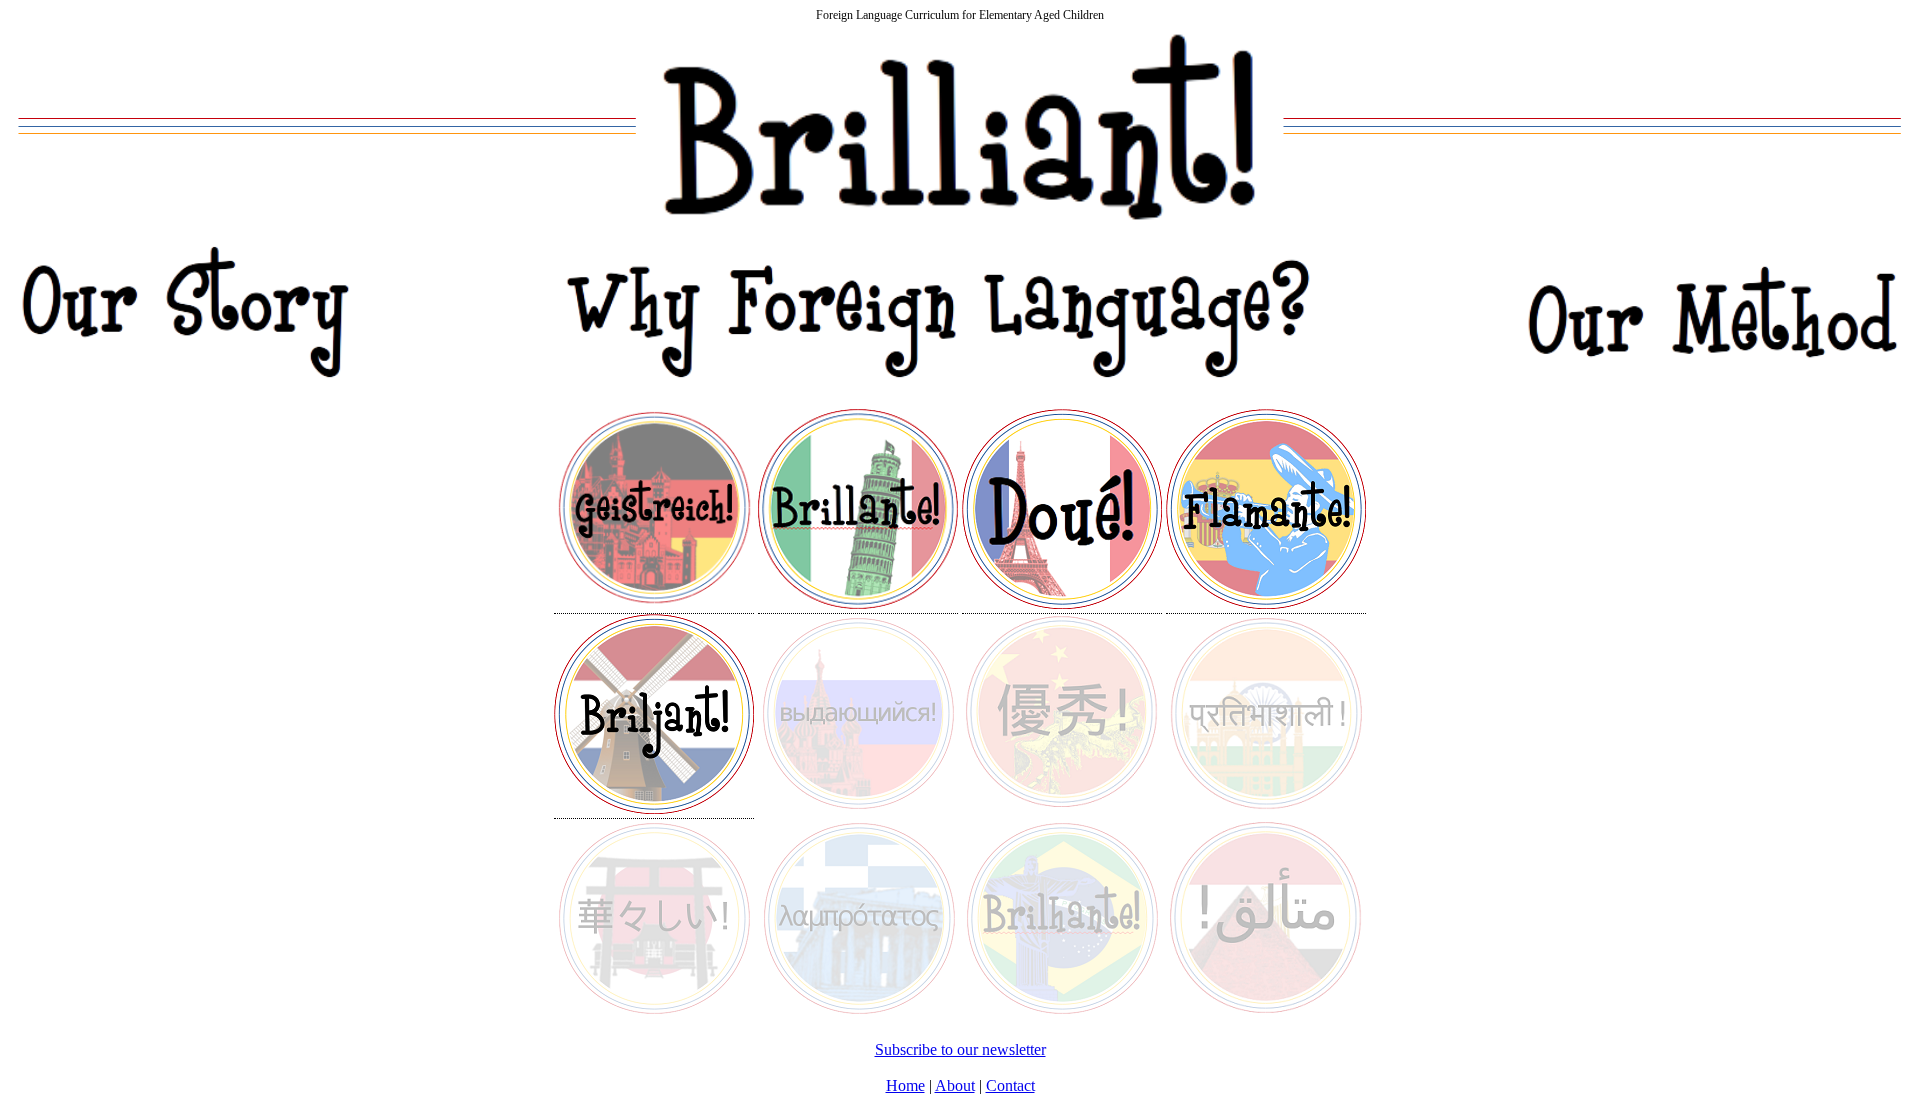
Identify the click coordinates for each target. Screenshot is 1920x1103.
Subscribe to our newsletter (960, 1049)
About (955, 1085)
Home (905, 1085)
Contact (1010, 1085)
